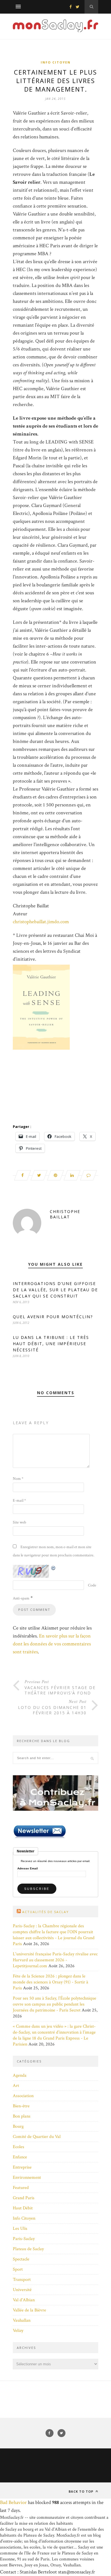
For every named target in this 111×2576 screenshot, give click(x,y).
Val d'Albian (24, 2300)
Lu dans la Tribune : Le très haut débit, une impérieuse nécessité (51, 1344)
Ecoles (18, 2147)
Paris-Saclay (24, 2239)
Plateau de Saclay (28, 2249)
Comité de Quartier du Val (37, 2137)
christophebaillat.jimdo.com (41, 922)
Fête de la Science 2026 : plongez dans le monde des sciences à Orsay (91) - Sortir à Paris (51, 1982)
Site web (19, 1522)
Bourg (18, 2126)
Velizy (18, 2331)
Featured (21, 2188)
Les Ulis (20, 2229)
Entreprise (22, 2167)
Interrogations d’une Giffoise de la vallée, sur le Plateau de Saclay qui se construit (55, 1290)
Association (23, 2096)
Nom (18, 1479)
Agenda (20, 2075)
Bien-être (21, 2106)
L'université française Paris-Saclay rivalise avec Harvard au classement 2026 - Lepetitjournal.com (55, 1960)
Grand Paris (24, 2198)
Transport (22, 2280)
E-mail (19, 1501)
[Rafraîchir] (54, 1568)
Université (22, 2290)
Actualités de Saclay (46, 1912)
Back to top (82, 2491)
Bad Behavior (13, 2502)
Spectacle (21, 2259)
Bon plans (22, 2116)
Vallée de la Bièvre (29, 2310)
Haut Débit (23, 2208)
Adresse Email (28, 1869)
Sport (18, 2269)
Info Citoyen (56, 62)
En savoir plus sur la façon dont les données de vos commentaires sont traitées (52, 1644)
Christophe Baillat (65, 1214)
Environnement (27, 2177)
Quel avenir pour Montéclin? (53, 1317)
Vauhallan (22, 2320)
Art (16, 2086)
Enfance (20, 2157)
